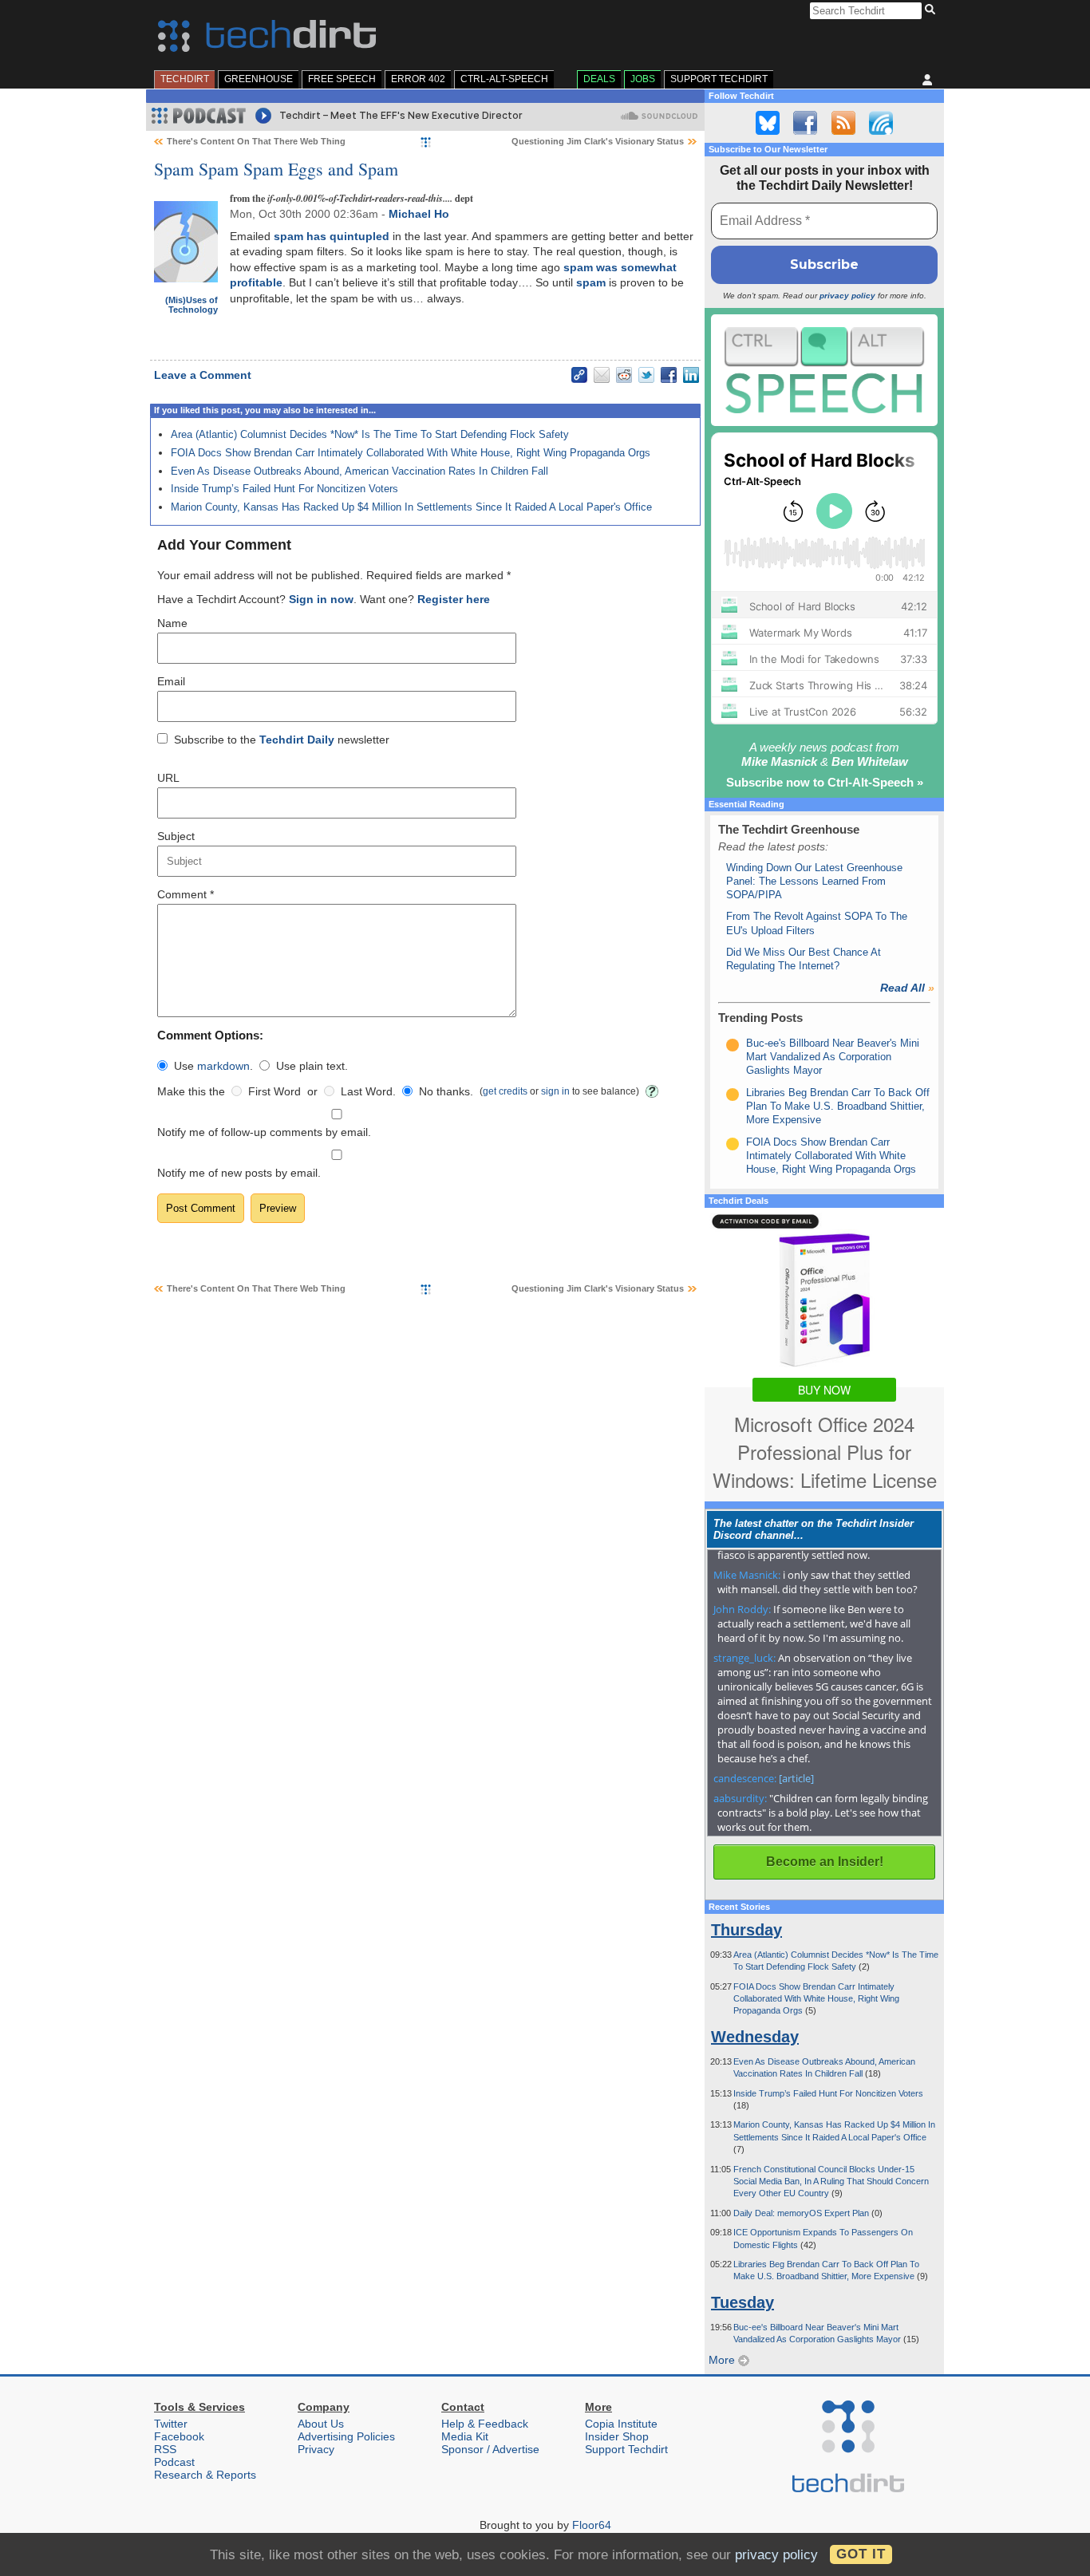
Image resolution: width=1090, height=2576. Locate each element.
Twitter (171, 2424)
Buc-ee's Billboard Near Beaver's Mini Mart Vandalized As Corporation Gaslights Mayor (833, 1057)
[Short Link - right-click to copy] (579, 375)
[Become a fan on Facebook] (805, 123)
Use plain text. (312, 1066)
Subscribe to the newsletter (282, 740)
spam (591, 282)
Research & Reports (205, 2475)
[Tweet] (646, 375)
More (723, 2360)
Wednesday (755, 2037)
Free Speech (342, 79)
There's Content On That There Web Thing (256, 141)
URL (168, 778)
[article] (796, 1778)
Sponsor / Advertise (490, 2449)
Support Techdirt (719, 79)
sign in (555, 1091)
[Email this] (602, 375)
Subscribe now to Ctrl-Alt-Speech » (825, 782)
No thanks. (446, 1091)
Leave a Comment (203, 375)
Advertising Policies (346, 2436)
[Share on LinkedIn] (691, 375)
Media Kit (465, 2436)
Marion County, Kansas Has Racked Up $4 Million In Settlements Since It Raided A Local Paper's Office (411, 507)
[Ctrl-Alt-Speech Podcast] (824, 370)
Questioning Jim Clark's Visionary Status (598, 141)
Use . (213, 1066)
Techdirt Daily (297, 740)
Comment (186, 894)
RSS (165, 2449)
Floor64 (592, 2525)
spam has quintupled (332, 236)
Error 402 (418, 79)
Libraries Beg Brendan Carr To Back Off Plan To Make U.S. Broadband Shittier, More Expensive (838, 1107)
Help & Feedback (485, 2424)
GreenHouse (259, 79)
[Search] (932, 10)
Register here (454, 599)
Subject (176, 836)
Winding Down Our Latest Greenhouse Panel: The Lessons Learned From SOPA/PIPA (814, 882)
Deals (599, 79)
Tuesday (742, 2302)
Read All (907, 988)
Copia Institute (621, 2424)
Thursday (746, 1930)
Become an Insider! (825, 1862)
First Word (274, 1091)
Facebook (179, 2436)
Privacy (316, 2449)
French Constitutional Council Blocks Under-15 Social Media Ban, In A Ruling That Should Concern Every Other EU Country (831, 2182)
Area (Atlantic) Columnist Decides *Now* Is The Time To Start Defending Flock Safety (370, 434)
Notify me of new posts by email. (239, 1173)
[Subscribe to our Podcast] (881, 123)
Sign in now (321, 599)
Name (172, 623)
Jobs (643, 79)
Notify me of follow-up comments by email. (264, 1132)
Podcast (174, 2462)
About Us (321, 2424)
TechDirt (185, 79)
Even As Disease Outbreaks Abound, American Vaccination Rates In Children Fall (359, 471)
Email (171, 681)
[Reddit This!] (624, 375)
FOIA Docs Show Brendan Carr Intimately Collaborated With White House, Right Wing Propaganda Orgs (411, 453)
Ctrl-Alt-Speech (504, 79)
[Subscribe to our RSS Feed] (843, 123)
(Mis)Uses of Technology (192, 305)
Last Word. (368, 1091)
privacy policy (847, 296)
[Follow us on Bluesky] (768, 123)
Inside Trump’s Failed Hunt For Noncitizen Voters (284, 489)
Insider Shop (617, 2436)
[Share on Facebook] (669, 375)
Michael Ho (419, 214)
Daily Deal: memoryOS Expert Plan (802, 2213)
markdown (223, 1066)
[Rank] (733, 1045)
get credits (505, 1091)
